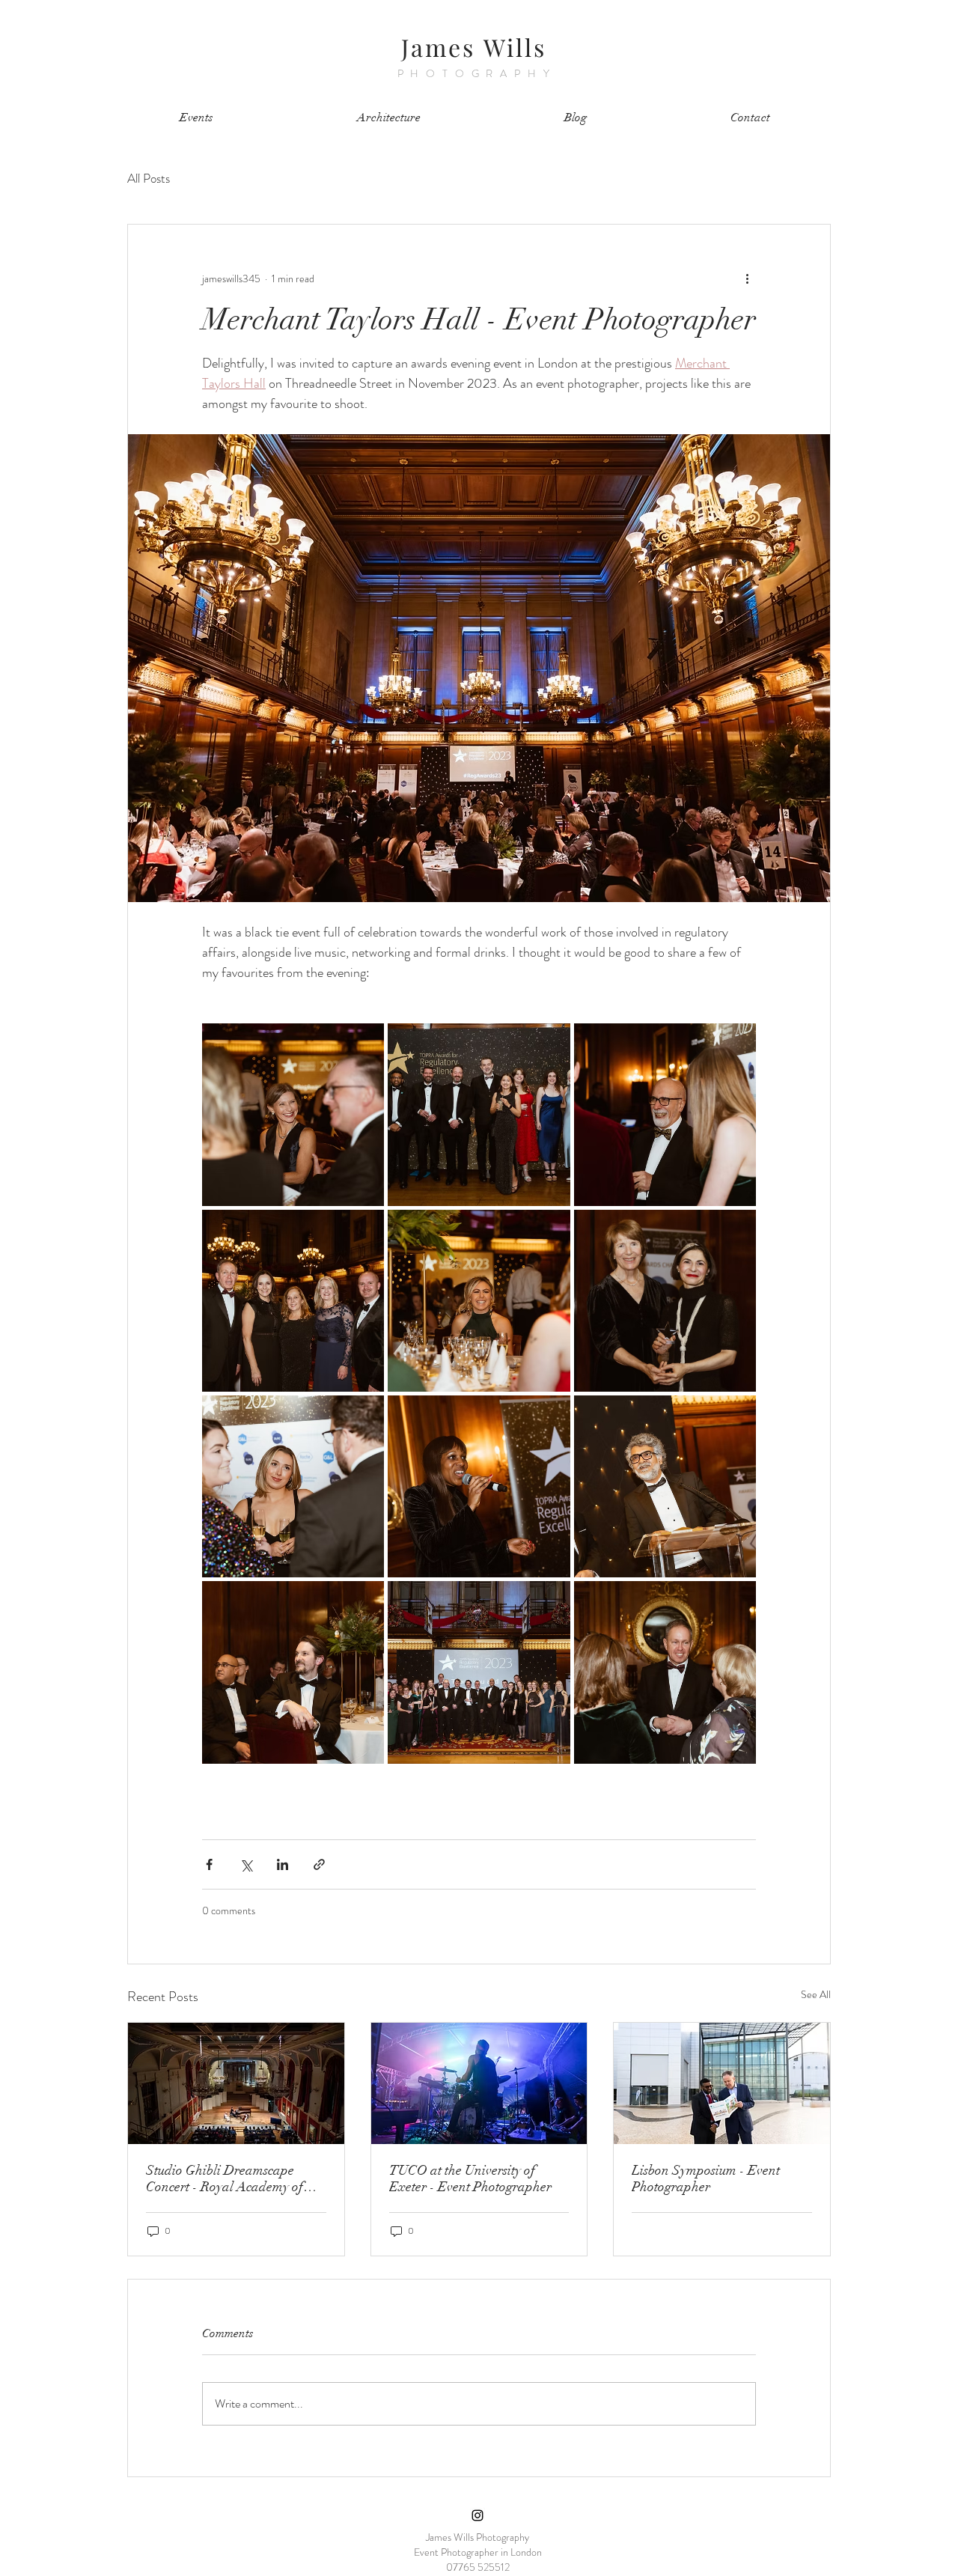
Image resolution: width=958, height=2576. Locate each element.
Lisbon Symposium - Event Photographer (706, 2178)
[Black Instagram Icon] (478, 2515)
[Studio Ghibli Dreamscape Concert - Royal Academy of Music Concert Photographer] (236, 2083)
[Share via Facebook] (209, 1864)
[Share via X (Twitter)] (246, 1864)
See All (816, 1994)
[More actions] (747, 278)
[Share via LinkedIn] (283, 1864)
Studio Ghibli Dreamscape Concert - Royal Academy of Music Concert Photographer (226, 2178)
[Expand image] (293, 1114)
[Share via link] (319, 1864)
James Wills (474, 47)
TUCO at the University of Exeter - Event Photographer (470, 2178)
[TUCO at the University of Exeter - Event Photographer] (479, 2083)
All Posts (149, 179)
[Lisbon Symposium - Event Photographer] (722, 2083)
